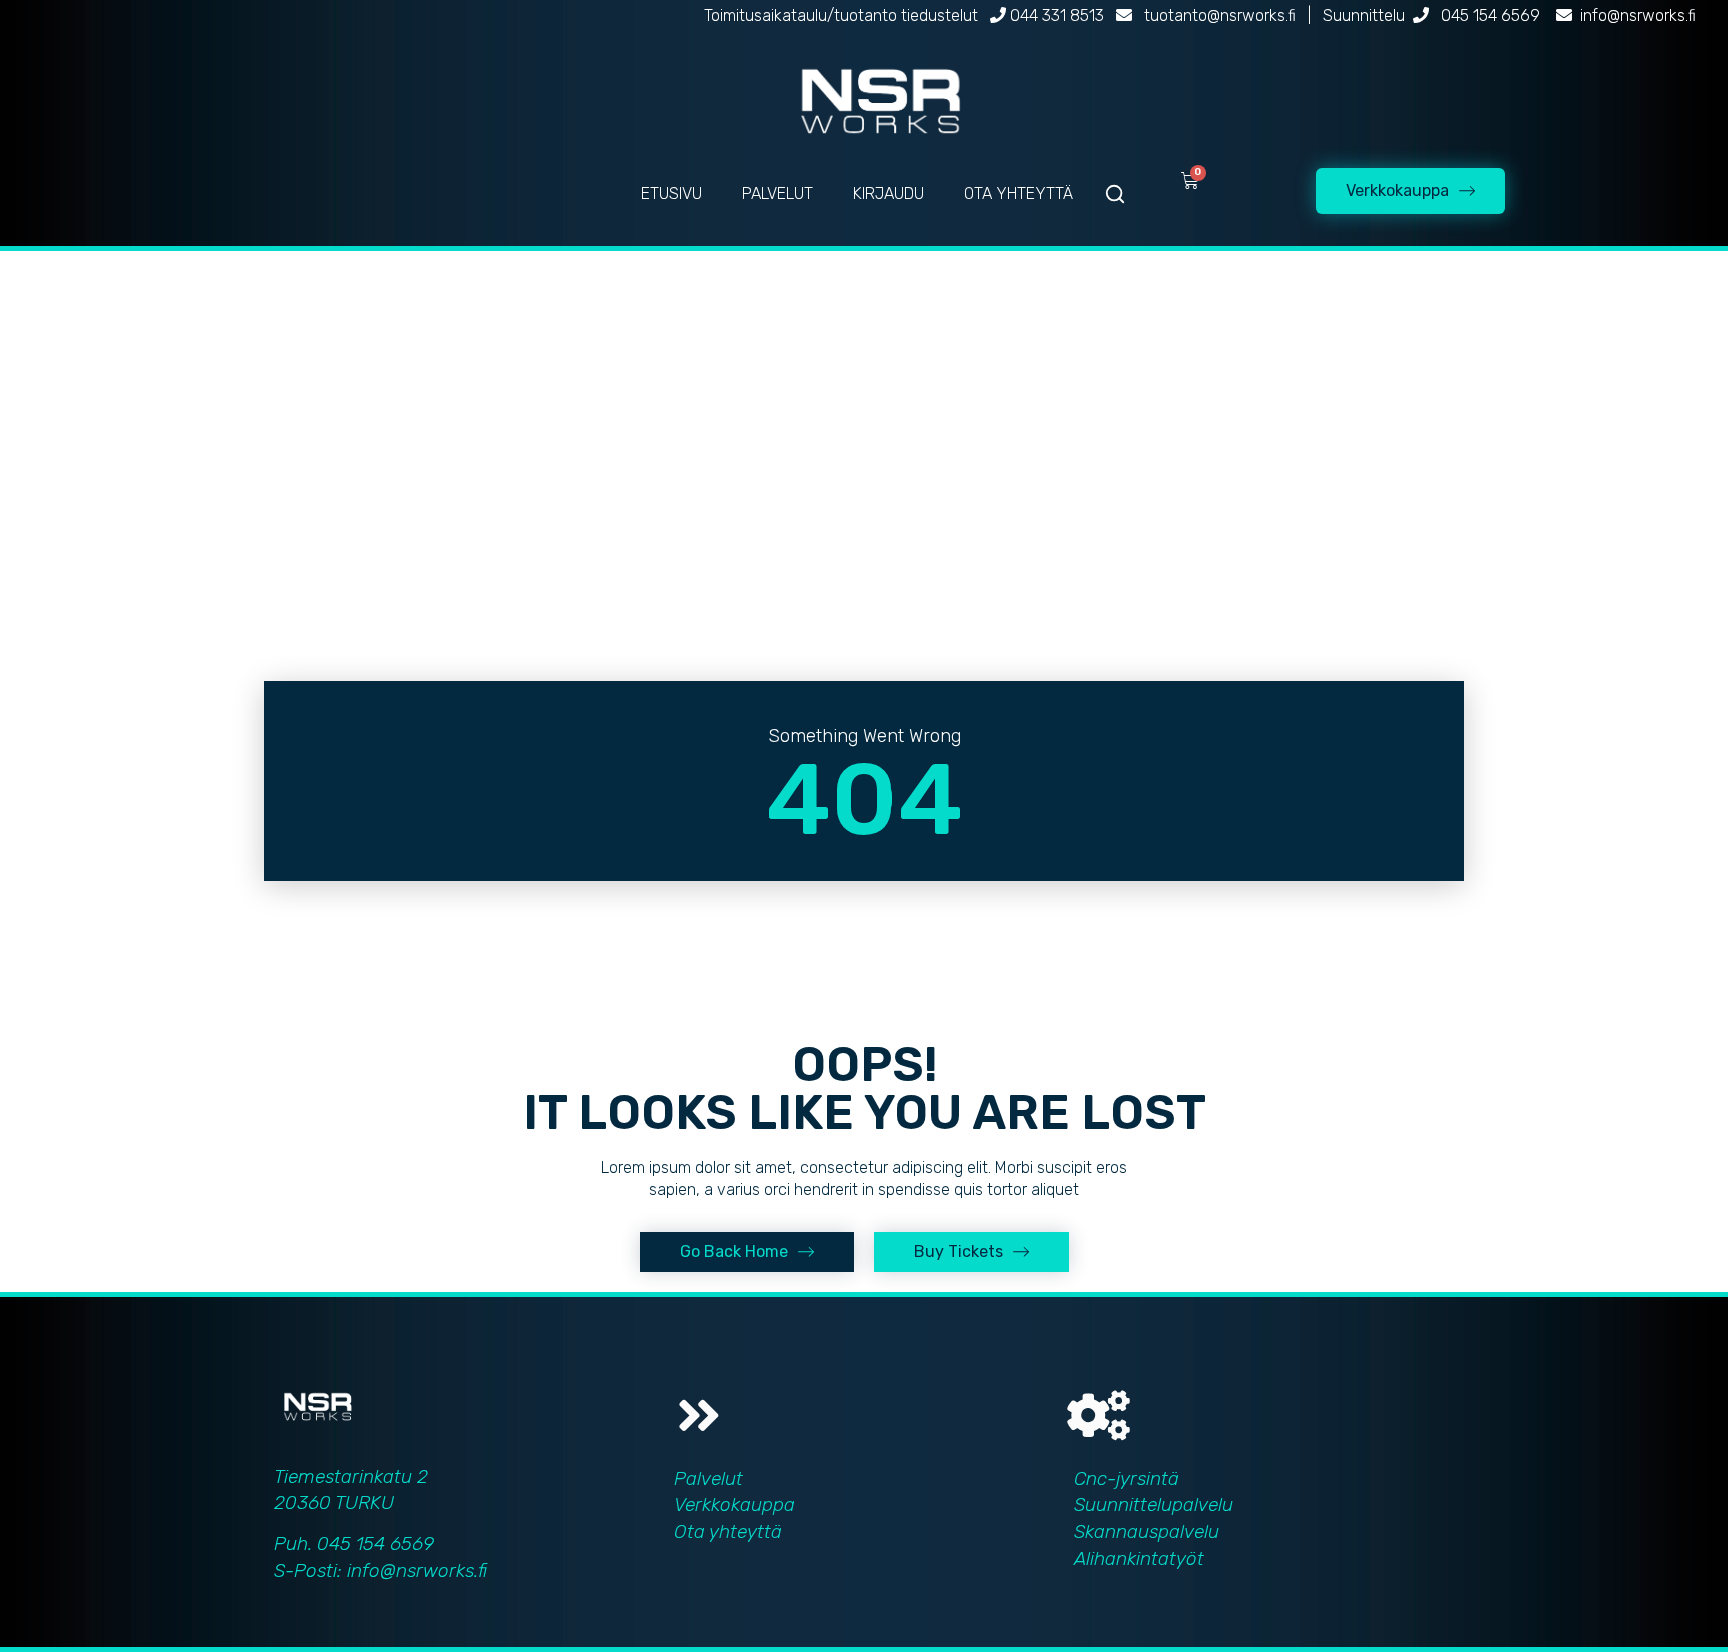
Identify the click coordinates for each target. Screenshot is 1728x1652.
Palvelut (708, 1478)
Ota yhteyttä (728, 1531)
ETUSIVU (671, 193)
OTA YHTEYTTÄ (1018, 193)
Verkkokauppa (734, 1504)
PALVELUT (777, 193)
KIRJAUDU (888, 193)
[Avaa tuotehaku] (1115, 194)
